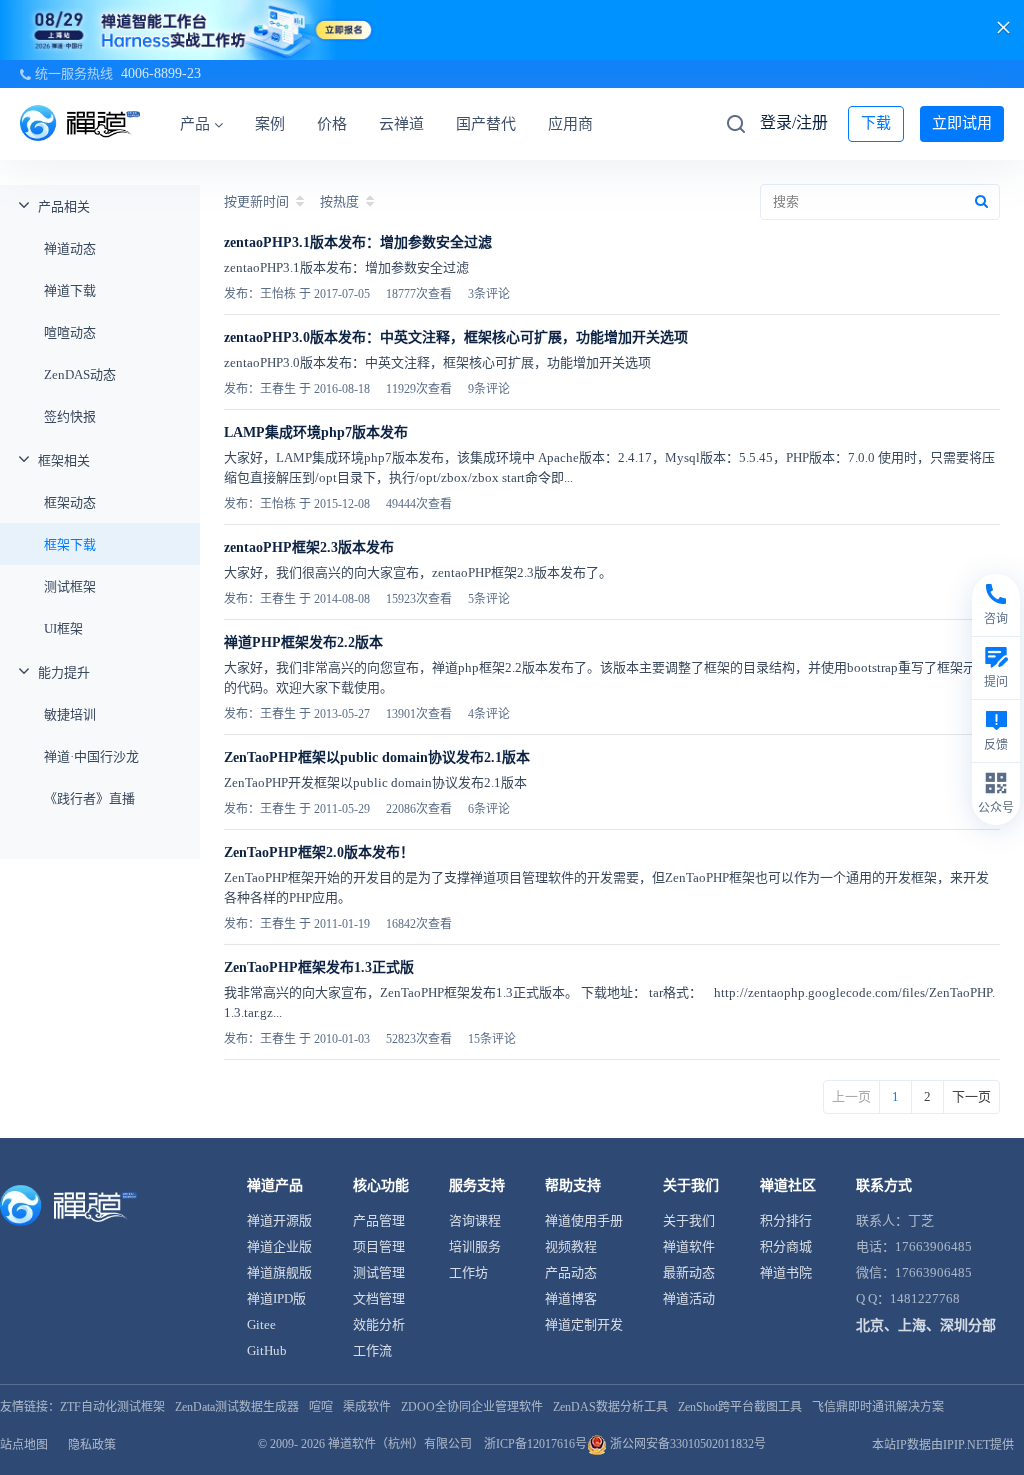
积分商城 (786, 1246)
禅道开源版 (279, 1220)
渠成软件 (367, 1407)
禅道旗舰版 (279, 1272)
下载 (876, 123)
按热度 (339, 201)
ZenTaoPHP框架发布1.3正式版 (319, 967)
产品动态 (571, 1272)
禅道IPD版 (276, 1298)
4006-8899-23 (161, 73)
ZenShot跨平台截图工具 (740, 1407)
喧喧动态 (70, 332)
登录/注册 (794, 122)
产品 (195, 124)
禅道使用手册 (584, 1220)
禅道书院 (786, 1272)
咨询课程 (475, 1220)
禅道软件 (689, 1246)
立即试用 (962, 123)
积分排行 (786, 1220)
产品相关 (64, 206)
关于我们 (689, 1220)
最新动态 (689, 1272)
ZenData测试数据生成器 (237, 1407)
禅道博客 (571, 1298)
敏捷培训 (70, 714)
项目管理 (379, 1246)
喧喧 (321, 1407)
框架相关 (64, 460)
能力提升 (64, 672)
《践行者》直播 (89, 798)
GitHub (267, 1350)
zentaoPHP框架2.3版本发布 (309, 547)
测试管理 (379, 1272)
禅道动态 (70, 248)
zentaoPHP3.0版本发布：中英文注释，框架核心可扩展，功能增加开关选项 (456, 337)
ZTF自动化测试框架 (112, 1407)
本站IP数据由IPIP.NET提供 (943, 1445)
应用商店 (578, 124)
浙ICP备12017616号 (535, 1444)
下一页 (971, 1096)
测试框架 (70, 586)
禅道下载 (70, 290)
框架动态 (70, 502)
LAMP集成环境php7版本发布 (316, 432)
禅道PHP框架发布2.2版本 (303, 642)
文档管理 (379, 1298)
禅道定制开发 (584, 1324)
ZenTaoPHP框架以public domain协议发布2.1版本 (377, 757)
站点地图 (24, 1445)
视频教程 (571, 1246)
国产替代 (486, 124)
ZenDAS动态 (80, 374)
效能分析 (379, 1324)
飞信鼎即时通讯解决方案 (878, 1407)
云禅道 (401, 124)
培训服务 (475, 1246)
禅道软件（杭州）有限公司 (400, 1444)
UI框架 (63, 628)
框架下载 (70, 544)
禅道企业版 (279, 1246)
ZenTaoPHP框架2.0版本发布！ (319, 852)
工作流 (372, 1350)
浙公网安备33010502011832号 (686, 1444)
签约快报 (70, 416)
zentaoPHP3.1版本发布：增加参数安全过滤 (358, 242)
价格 (332, 124)
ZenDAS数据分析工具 (610, 1407)
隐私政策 (92, 1445)
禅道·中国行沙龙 (91, 756)
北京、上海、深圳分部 (926, 1325)
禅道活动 (689, 1298)
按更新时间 (256, 201)
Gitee (261, 1324)
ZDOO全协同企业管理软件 (472, 1407)
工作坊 (468, 1272)
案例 (270, 124)
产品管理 (379, 1220)
